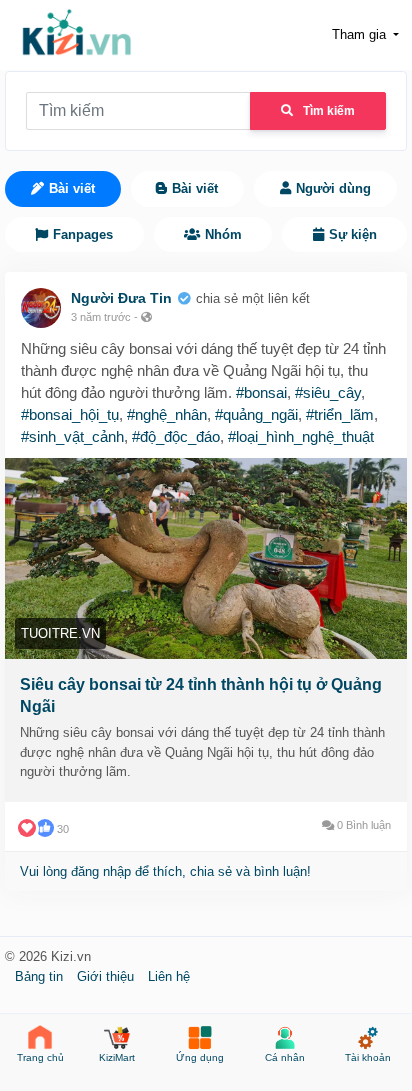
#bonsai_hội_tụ (70, 414)
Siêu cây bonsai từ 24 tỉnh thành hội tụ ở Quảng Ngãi (201, 695)
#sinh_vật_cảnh (72, 436)
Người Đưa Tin (121, 298)
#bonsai (261, 392)
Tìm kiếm (329, 111)
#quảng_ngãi (256, 414)
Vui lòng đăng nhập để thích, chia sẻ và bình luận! (165, 871)
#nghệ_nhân (167, 414)
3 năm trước (101, 317)
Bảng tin (41, 976)
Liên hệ (169, 976)
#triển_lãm (340, 414)
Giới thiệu (107, 976)
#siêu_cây (328, 392)
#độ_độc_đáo (176, 436)
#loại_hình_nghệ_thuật (301, 436)
